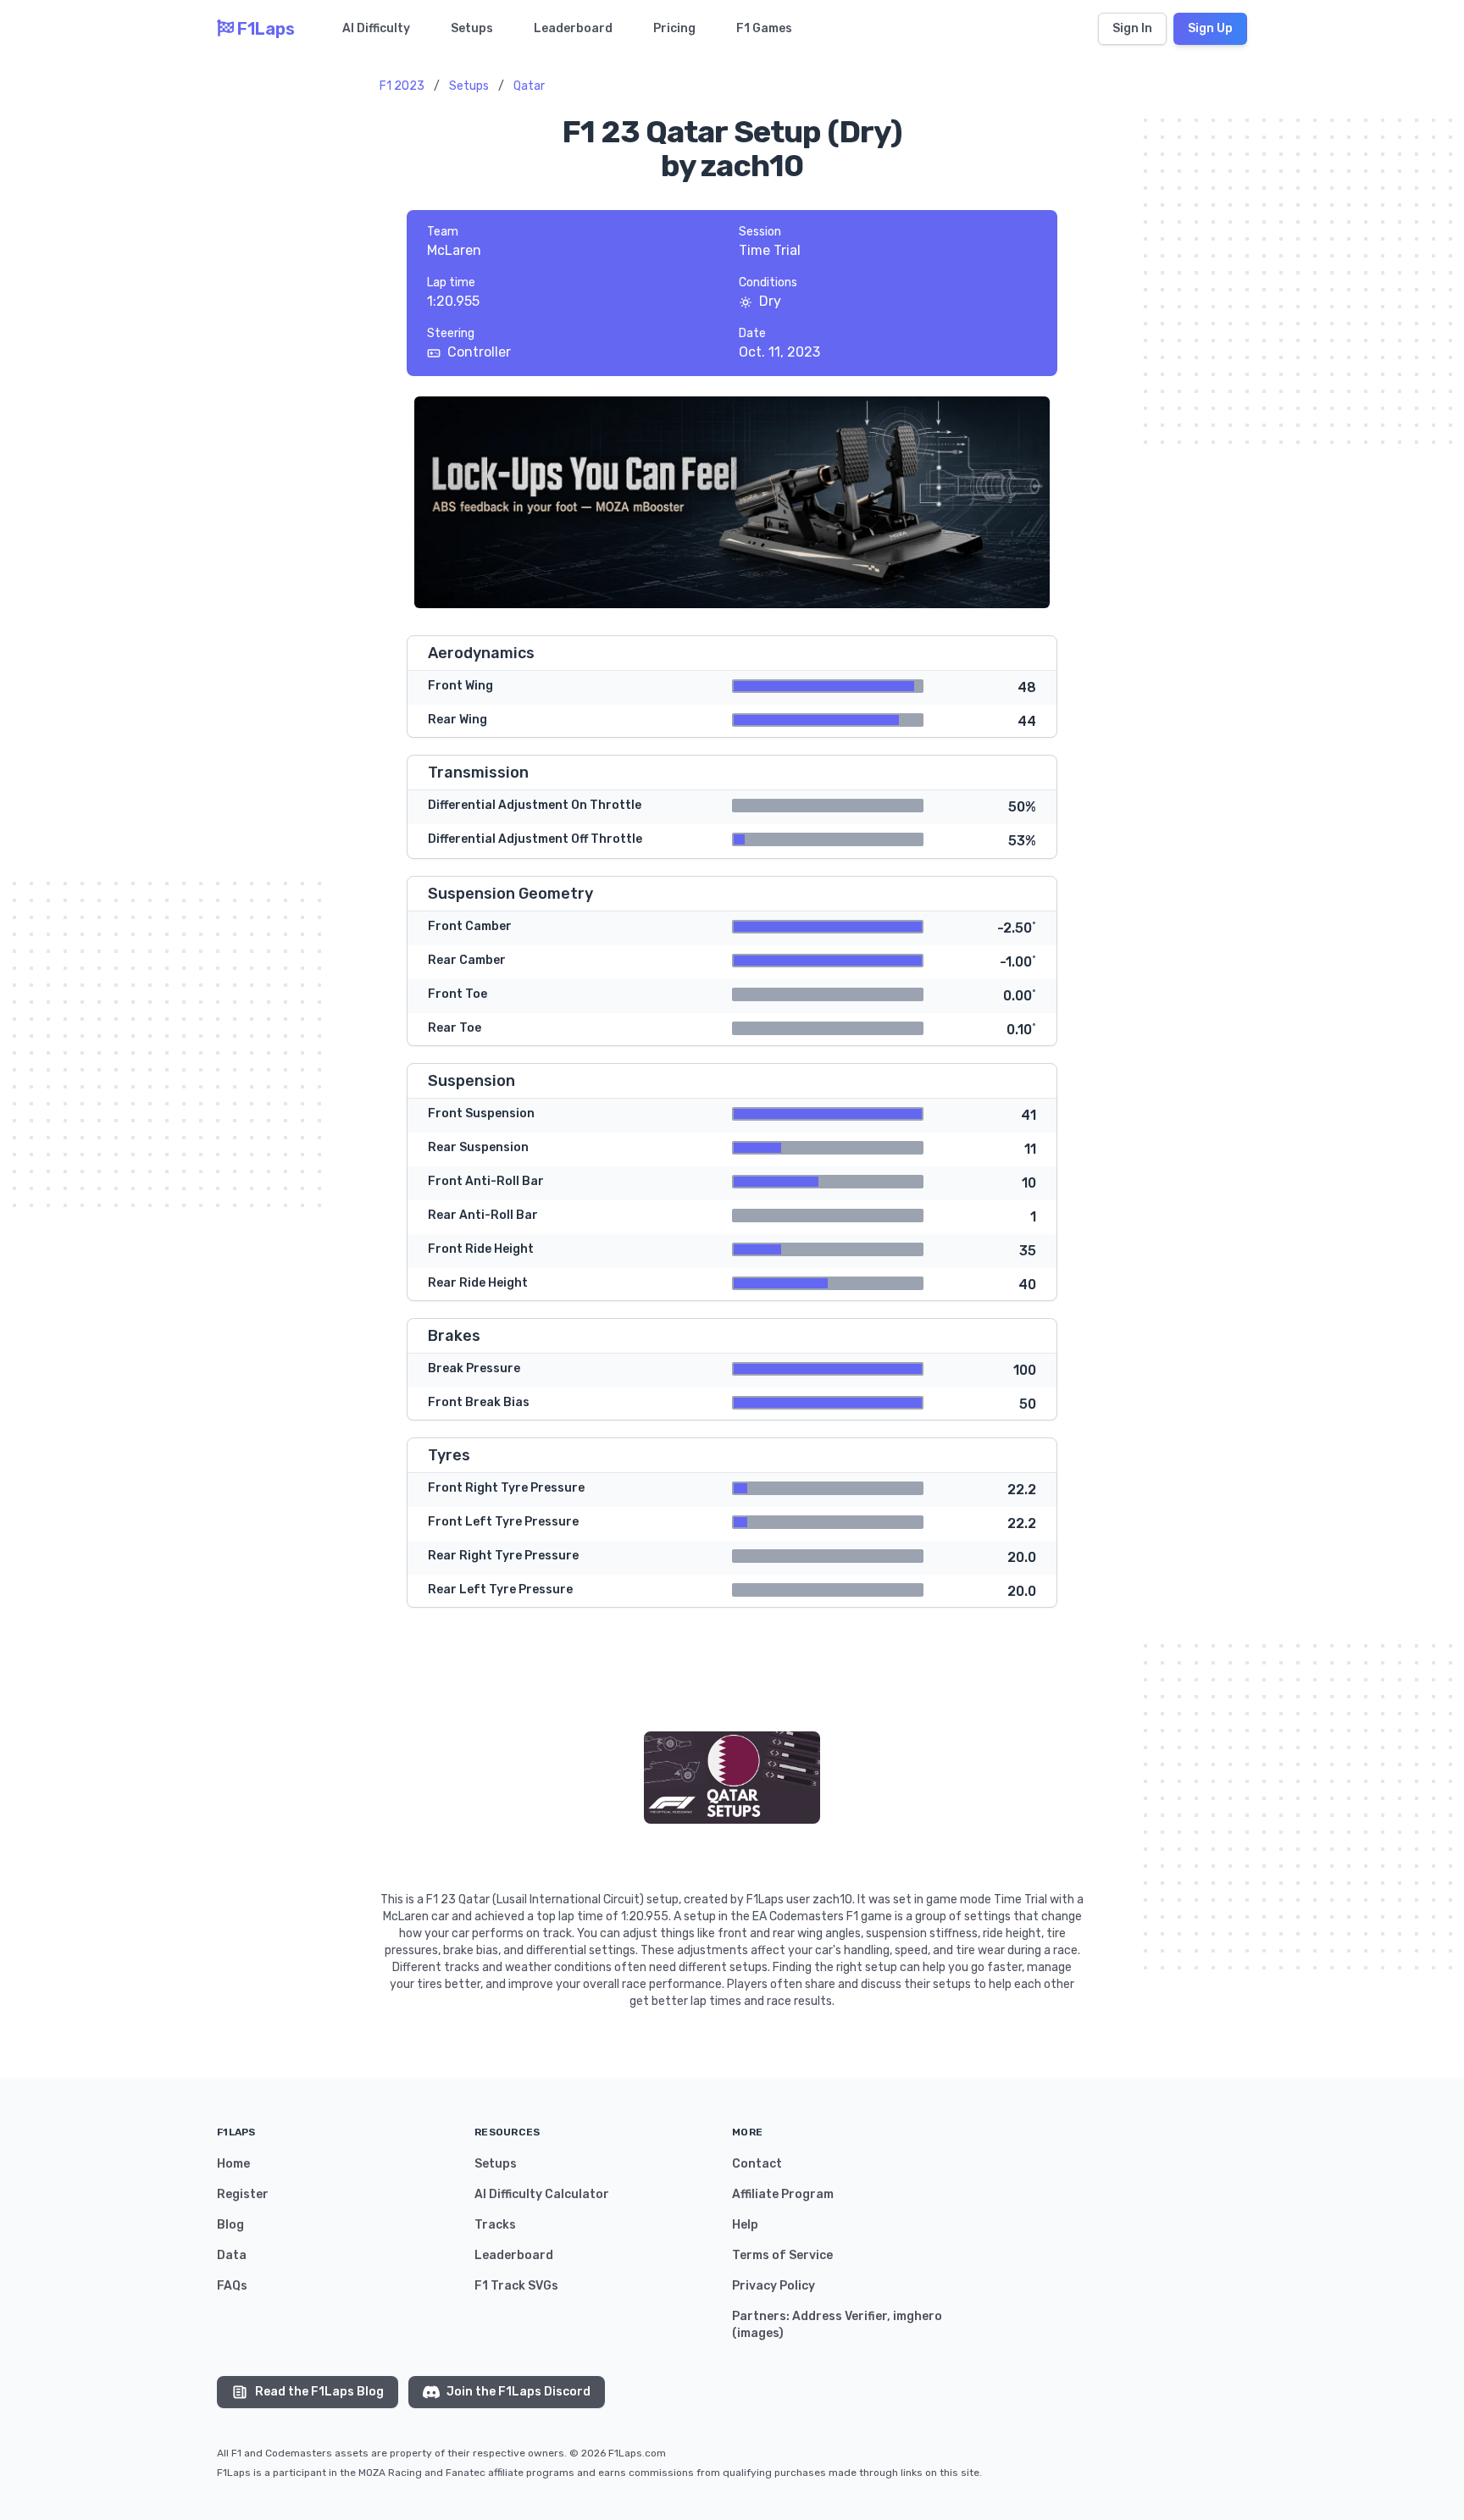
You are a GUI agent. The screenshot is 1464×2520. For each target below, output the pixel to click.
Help (745, 2225)
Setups (472, 28)
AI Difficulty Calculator (542, 2194)
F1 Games (764, 28)
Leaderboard (573, 28)
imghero (918, 2316)
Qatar (529, 86)
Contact (757, 2164)
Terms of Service (782, 2255)
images (758, 2333)
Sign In (1132, 28)
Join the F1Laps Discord (518, 2392)
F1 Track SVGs (516, 2286)
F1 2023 (402, 86)
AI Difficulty (376, 28)
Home (233, 2164)
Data (232, 2255)
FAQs (232, 2286)
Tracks (495, 2225)
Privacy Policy (774, 2286)
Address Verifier (840, 2316)
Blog (230, 2225)
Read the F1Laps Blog (319, 2392)
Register (243, 2194)
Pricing (674, 28)
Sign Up (1210, 28)
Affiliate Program (783, 2194)
